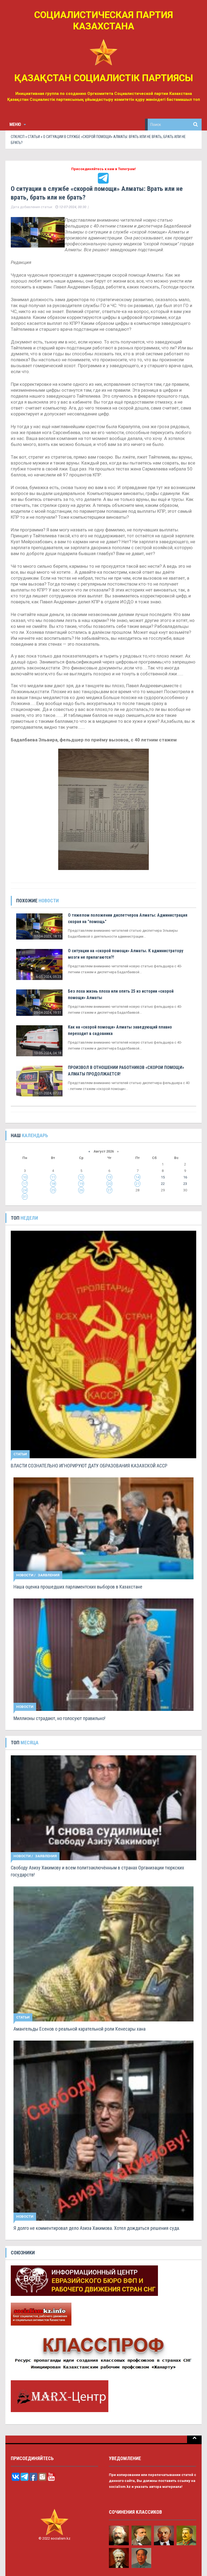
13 (109, 1177)
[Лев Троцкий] (119, 2558)
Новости (25, 1575)
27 (109, 1190)
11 (53, 1177)
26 (81, 1190)
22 (163, 1184)
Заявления (49, 1575)
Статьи (34, 137)
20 (109, 1184)
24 (25, 1190)
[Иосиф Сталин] (187, 2535)
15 (163, 1177)
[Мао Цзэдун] (142, 2558)
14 (137, 1177)
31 (25, 1197)
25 (53, 1190)
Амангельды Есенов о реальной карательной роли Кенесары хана (80, 2029)
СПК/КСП (18, 137)
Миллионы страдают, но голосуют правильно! (59, 1718)
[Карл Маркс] (119, 2535)
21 (137, 1184)
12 (81, 1177)
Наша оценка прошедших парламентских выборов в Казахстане (78, 1587)
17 (25, 1184)
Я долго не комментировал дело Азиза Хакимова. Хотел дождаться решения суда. (97, 2228)
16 (185, 1177)
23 (185, 1184)
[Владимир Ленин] (164, 2535)
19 (81, 1184)
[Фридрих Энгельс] (142, 2535)
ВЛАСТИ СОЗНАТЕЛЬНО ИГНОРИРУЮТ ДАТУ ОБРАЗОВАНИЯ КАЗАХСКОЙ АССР (89, 1466)
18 (53, 1184)
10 (25, 1177)
